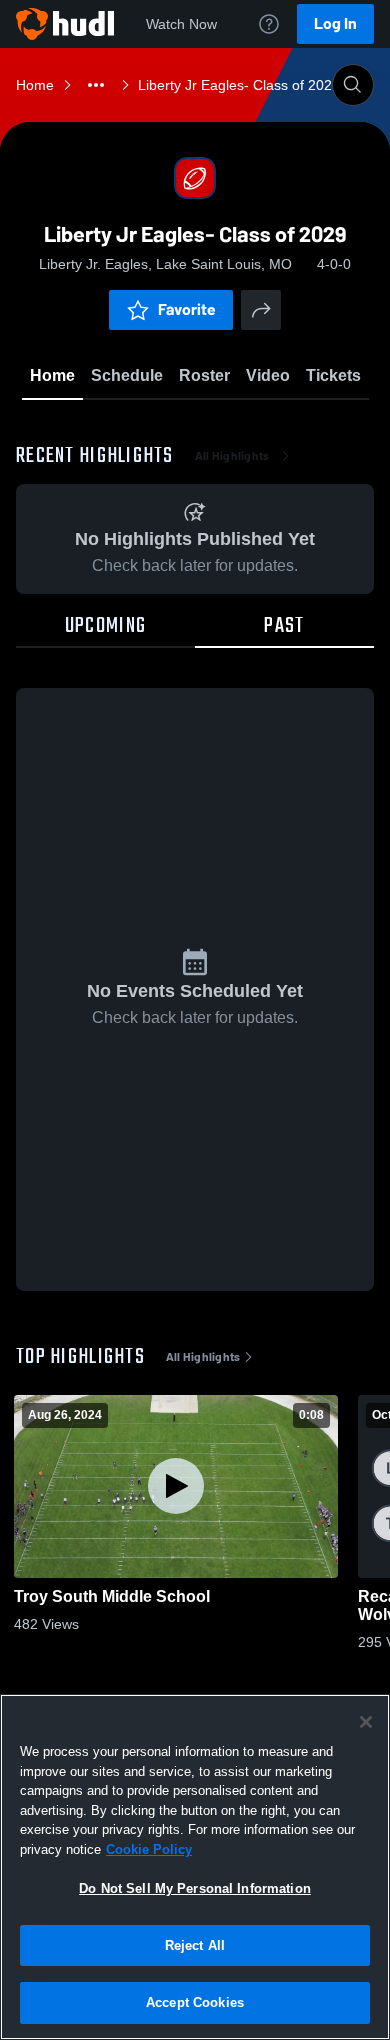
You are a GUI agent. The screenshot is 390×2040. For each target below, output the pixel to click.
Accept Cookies (195, 2002)
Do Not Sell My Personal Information (195, 1888)
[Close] (366, 1722)
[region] (195, 1867)
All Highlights (232, 456)
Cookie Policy (149, 1849)
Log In (335, 23)
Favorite (187, 309)
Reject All (195, 1945)
